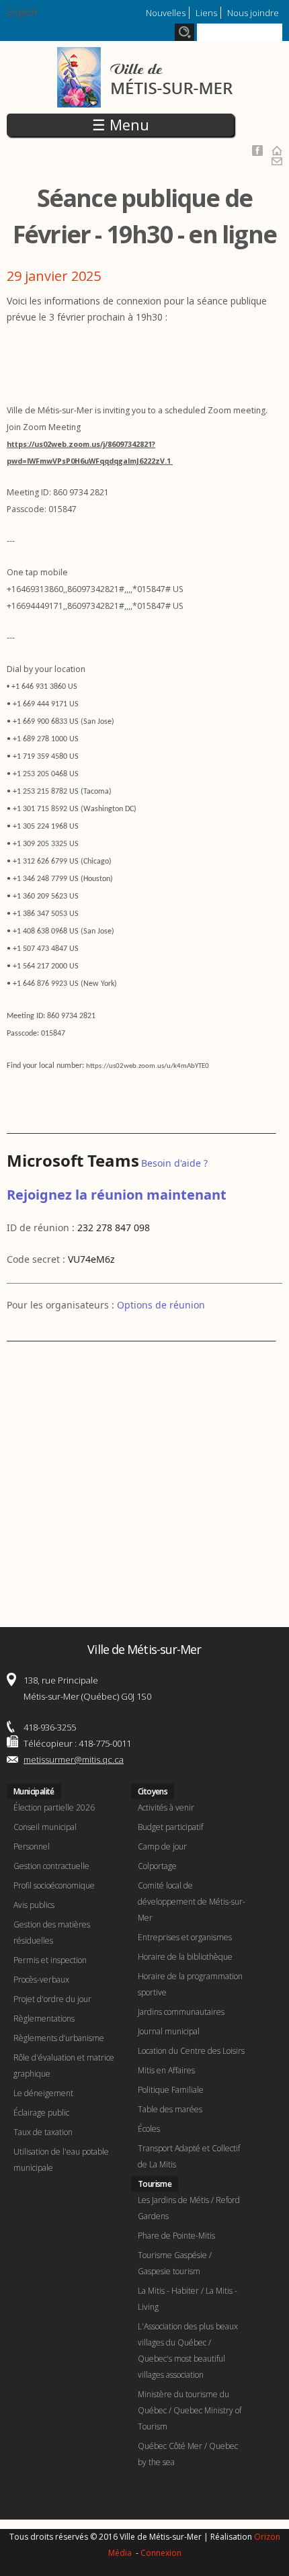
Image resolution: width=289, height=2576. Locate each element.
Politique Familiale (171, 2090)
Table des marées (170, 2109)
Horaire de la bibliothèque (185, 1957)
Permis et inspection (50, 1960)
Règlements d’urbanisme (59, 2038)
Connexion (161, 2553)
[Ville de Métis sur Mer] (145, 99)
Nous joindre (253, 13)
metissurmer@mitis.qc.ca (74, 1759)
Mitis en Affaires (166, 2070)
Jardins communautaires (181, 2012)
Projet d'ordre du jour (52, 1999)
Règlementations (44, 2019)
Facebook (257, 151)
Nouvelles (166, 13)
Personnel (32, 1846)
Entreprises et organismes (185, 1937)
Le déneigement (43, 2093)
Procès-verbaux (41, 1980)
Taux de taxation (43, 2132)
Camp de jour (162, 1846)
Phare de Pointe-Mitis (176, 2236)
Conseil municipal (45, 1827)
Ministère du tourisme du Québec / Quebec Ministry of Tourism (190, 2410)
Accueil (277, 151)
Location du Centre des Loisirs (191, 2051)
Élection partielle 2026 (54, 1808)
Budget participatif (170, 1827)
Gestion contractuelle (51, 1866)
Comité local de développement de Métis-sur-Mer (192, 1902)
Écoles (149, 2129)
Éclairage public (41, 2113)
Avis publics (34, 1905)
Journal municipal (169, 2031)
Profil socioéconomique (54, 1885)
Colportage (157, 1866)
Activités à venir (166, 1808)
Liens (206, 13)
